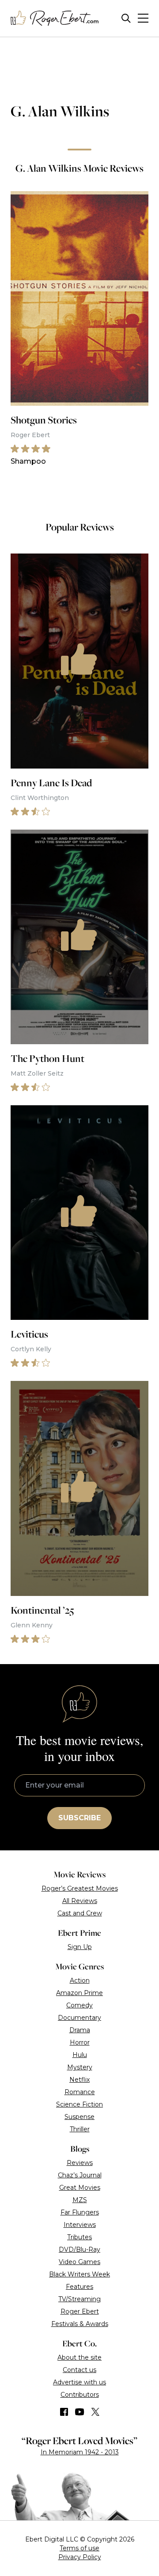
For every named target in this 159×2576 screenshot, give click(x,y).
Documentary (79, 2018)
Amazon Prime (79, 1993)
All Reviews (80, 1901)
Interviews (80, 2225)
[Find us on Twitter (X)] (95, 2412)
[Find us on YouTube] (80, 2412)
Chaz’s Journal (80, 2175)
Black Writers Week (79, 2274)
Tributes (79, 2237)
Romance (80, 2092)
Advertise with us (79, 2382)
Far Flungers (80, 2212)
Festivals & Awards (80, 2324)
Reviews (80, 2163)
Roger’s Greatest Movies (80, 1888)
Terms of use (79, 2548)
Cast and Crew (80, 1913)
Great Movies (80, 2188)
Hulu (80, 2055)
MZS (80, 2200)
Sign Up (80, 1947)
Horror (80, 2042)
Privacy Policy (80, 2557)
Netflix (79, 2080)
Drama (80, 2030)
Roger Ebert (80, 2311)
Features (79, 2287)
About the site (79, 2357)
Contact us (79, 2370)
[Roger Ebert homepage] (55, 18)
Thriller (80, 2129)
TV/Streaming (79, 2299)
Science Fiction (79, 2104)
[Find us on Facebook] (64, 2412)
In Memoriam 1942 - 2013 (80, 2452)
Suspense (79, 2117)
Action (80, 1980)
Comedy (79, 2005)
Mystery (80, 2067)
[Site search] (126, 18)
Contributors (80, 2395)
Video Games (79, 2262)
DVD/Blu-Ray (79, 2249)
